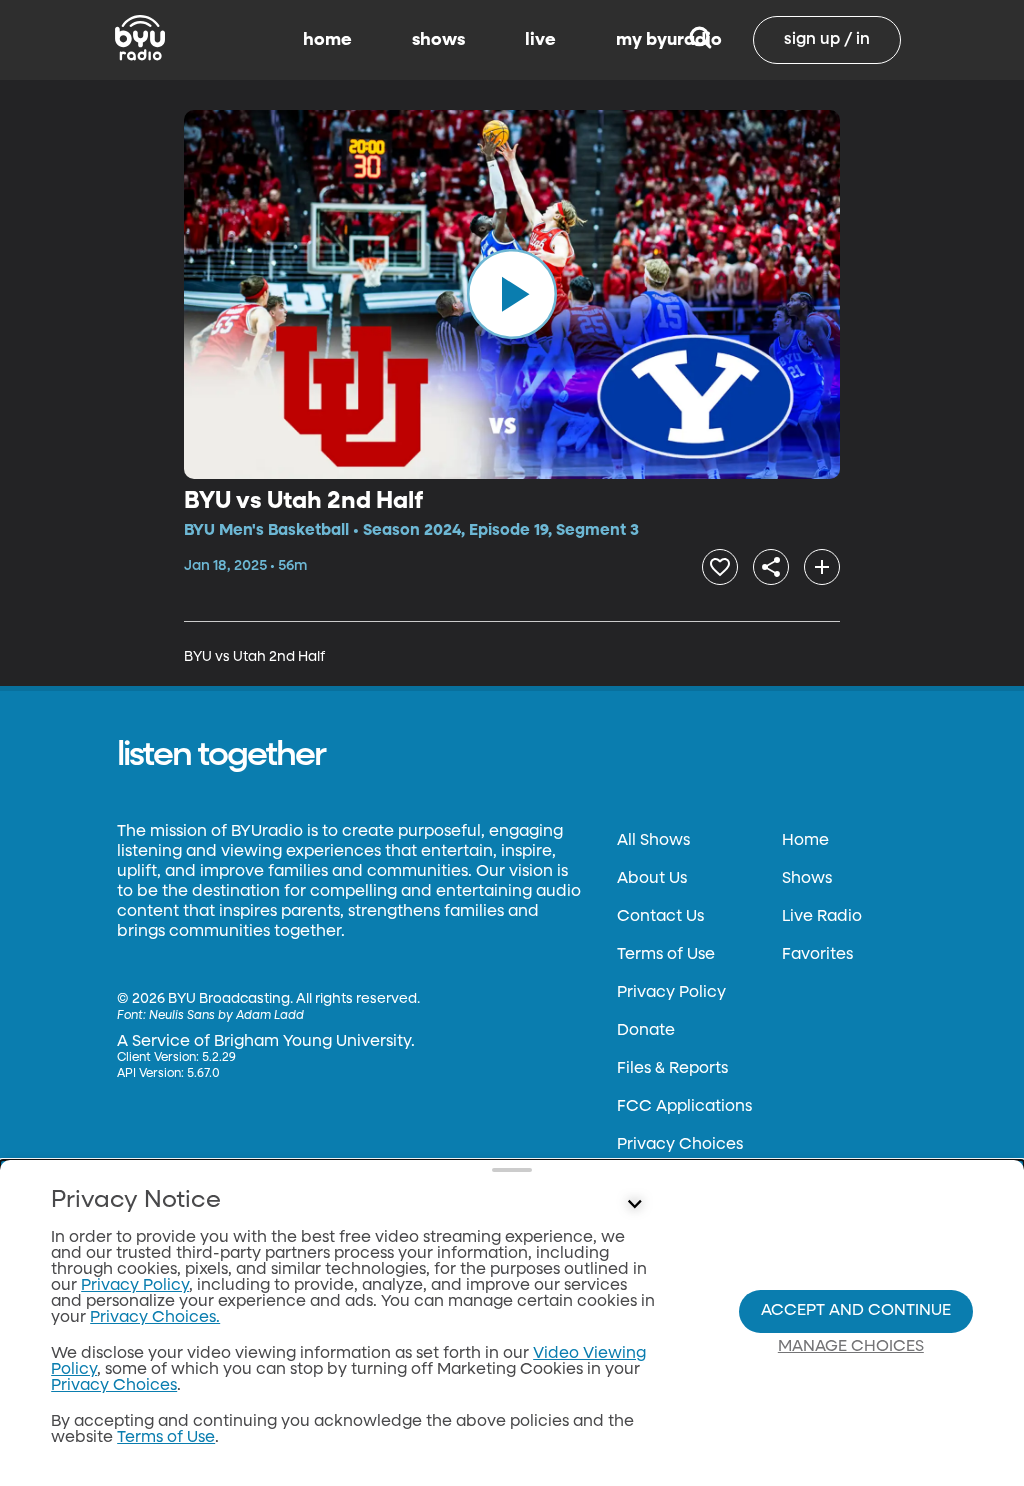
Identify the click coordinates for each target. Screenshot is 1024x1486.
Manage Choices (851, 1347)
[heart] (720, 567)
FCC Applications (684, 1107)
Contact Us (660, 917)
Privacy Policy (671, 993)
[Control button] (634, 1205)
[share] (771, 567)
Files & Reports (672, 1069)
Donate (646, 1031)
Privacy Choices (680, 1145)
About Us (652, 879)
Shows (807, 879)
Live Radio (822, 917)
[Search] (700, 40)
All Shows (653, 841)
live (540, 40)
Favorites (817, 955)
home (327, 40)
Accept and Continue (856, 1311)
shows (438, 40)
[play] (512, 294)
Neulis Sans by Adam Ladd (226, 1016)
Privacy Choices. (155, 1318)
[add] (822, 567)
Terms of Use (666, 955)
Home (805, 841)
